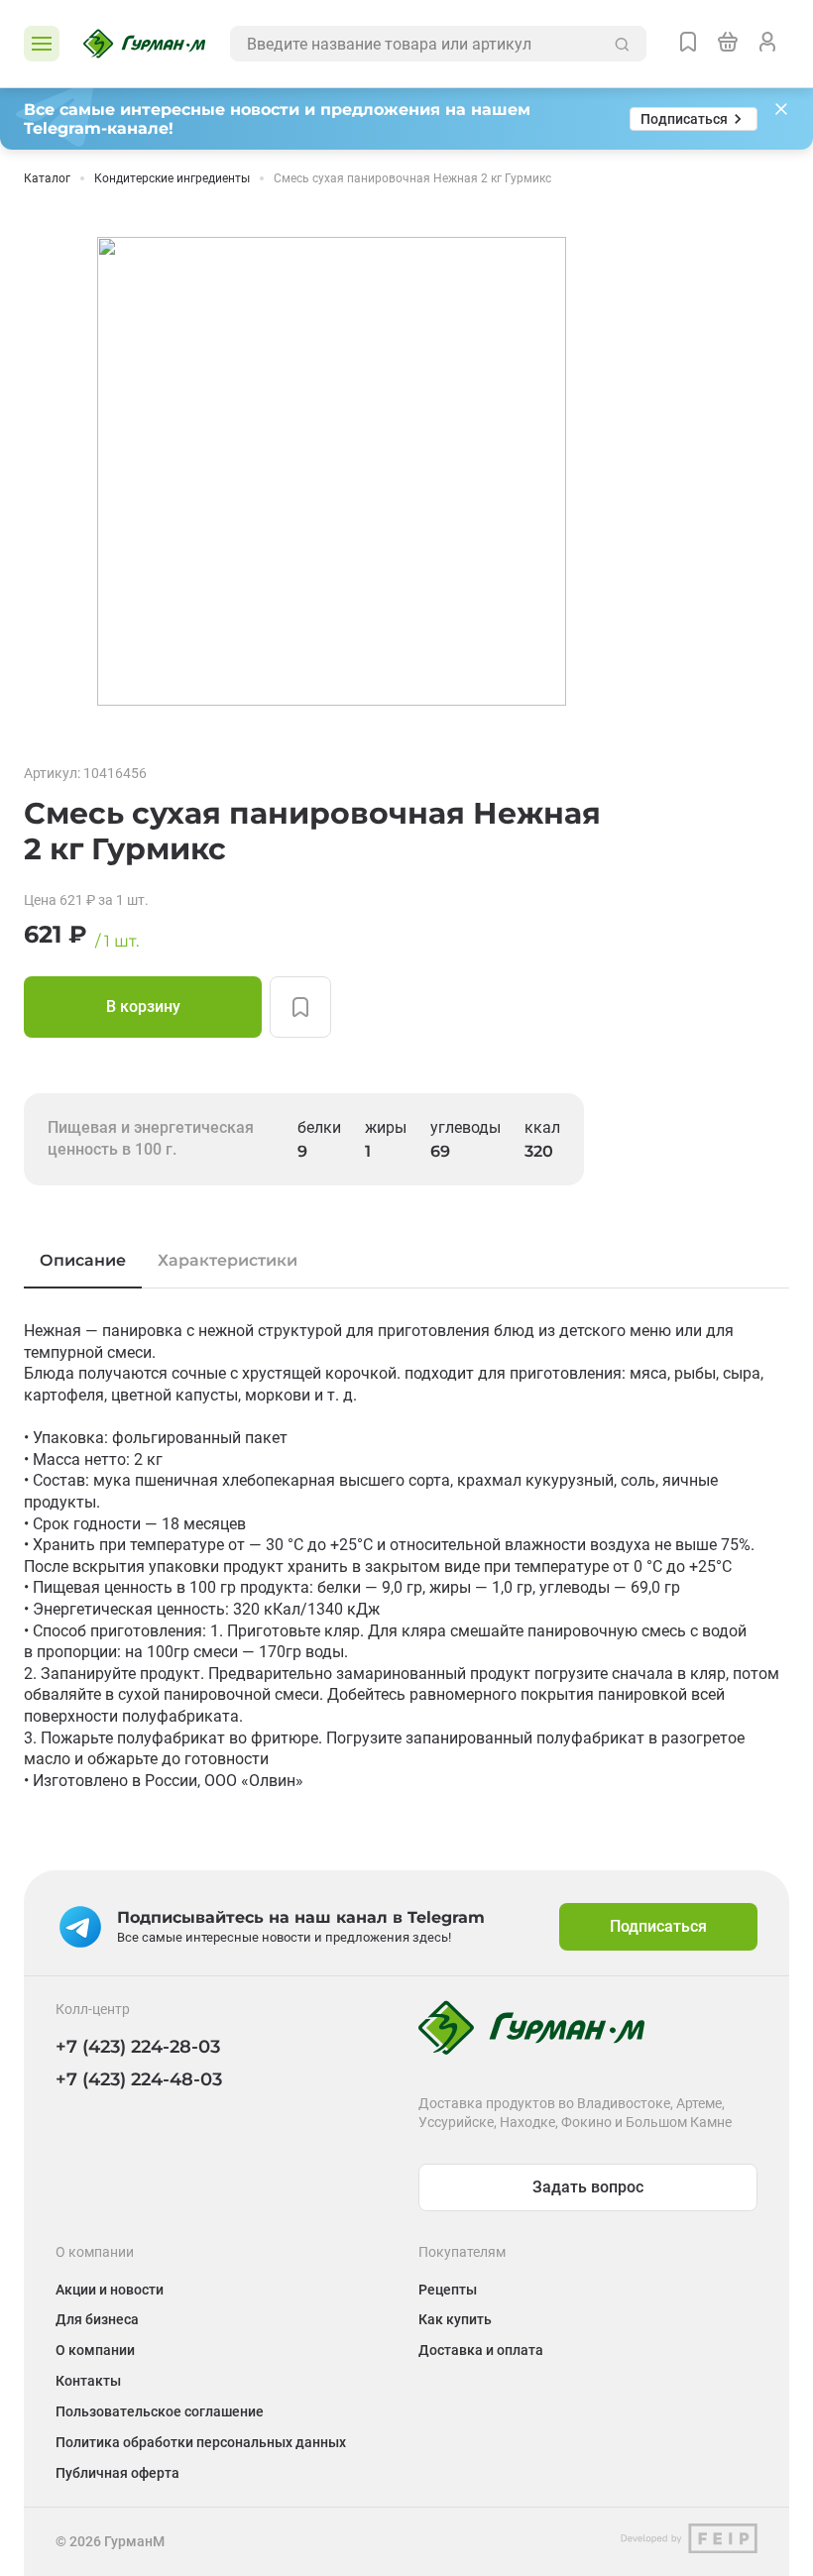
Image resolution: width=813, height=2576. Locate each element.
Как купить (455, 2319)
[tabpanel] (406, 1556)
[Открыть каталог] (42, 44)
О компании (95, 2350)
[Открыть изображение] (332, 471)
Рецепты (448, 2290)
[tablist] (406, 1261)
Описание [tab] (83, 1260)
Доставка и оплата (481, 2350)
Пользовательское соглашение (160, 2411)
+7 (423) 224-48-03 (139, 2079)
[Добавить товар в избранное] (300, 1007)
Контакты (88, 2381)
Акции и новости (110, 2290)
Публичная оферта (117, 2473)
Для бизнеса (97, 2319)
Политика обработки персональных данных (201, 2442)
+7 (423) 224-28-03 (138, 2047)
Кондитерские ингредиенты (172, 178)
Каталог (47, 178)
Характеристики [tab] (228, 1260)
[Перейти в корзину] (728, 44)
